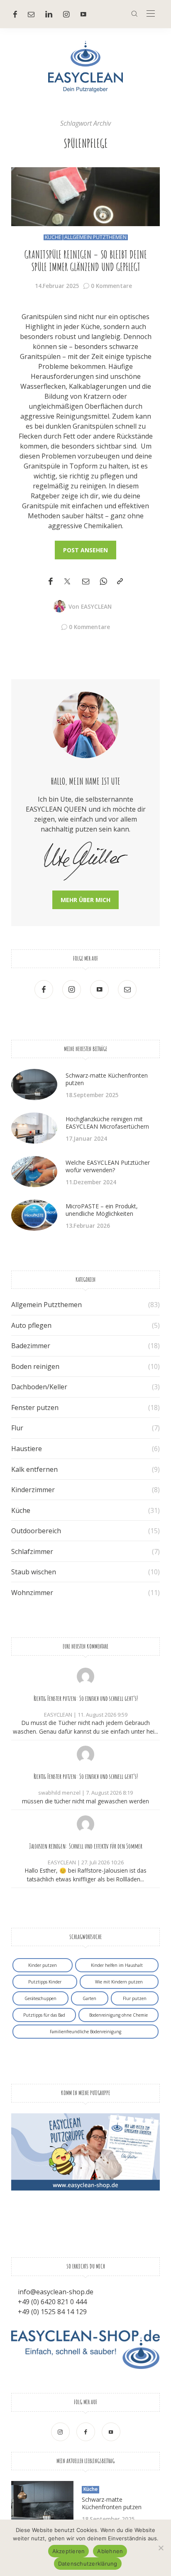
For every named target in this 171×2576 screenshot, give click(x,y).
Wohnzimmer (32, 1593)
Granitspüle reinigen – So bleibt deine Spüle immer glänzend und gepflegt (86, 261)
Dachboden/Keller (39, 1387)
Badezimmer (31, 1346)
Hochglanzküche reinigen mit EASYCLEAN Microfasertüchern (107, 1123)
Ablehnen (110, 2551)
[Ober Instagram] (66, 14)
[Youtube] (83, 14)
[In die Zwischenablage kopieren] (120, 582)
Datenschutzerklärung (88, 2564)
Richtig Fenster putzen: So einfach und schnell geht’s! (86, 1698)
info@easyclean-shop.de (56, 2292)
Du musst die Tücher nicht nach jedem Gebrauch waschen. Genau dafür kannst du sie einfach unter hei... (85, 1727)
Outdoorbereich (36, 1531)
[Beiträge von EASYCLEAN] (59, 606)
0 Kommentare (111, 286)
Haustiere (27, 1449)
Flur (17, 1428)
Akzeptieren (69, 2551)
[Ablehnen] (161, 2548)
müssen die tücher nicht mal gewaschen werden (85, 1801)
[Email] (86, 582)
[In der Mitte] (151, 14)
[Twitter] (67, 582)
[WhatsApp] (103, 582)
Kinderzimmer (33, 1490)
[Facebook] (15, 14)
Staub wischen (34, 1572)
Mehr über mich (85, 900)
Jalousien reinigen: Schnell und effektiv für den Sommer (86, 1846)
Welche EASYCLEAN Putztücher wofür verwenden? (108, 1166)
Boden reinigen (35, 1366)
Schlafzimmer (32, 1551)
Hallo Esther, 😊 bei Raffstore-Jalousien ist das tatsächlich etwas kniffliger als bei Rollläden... (86, 1875)
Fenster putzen (35, 1408)
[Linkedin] (49, 14)
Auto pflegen (31, 1325)
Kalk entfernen (34, 1469)
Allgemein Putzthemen (95, 237)
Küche (53, 237)
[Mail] (31, 14)
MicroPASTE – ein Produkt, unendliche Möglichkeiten (102, 1210)
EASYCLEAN (96, 606)
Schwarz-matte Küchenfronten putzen (107, 1079)
